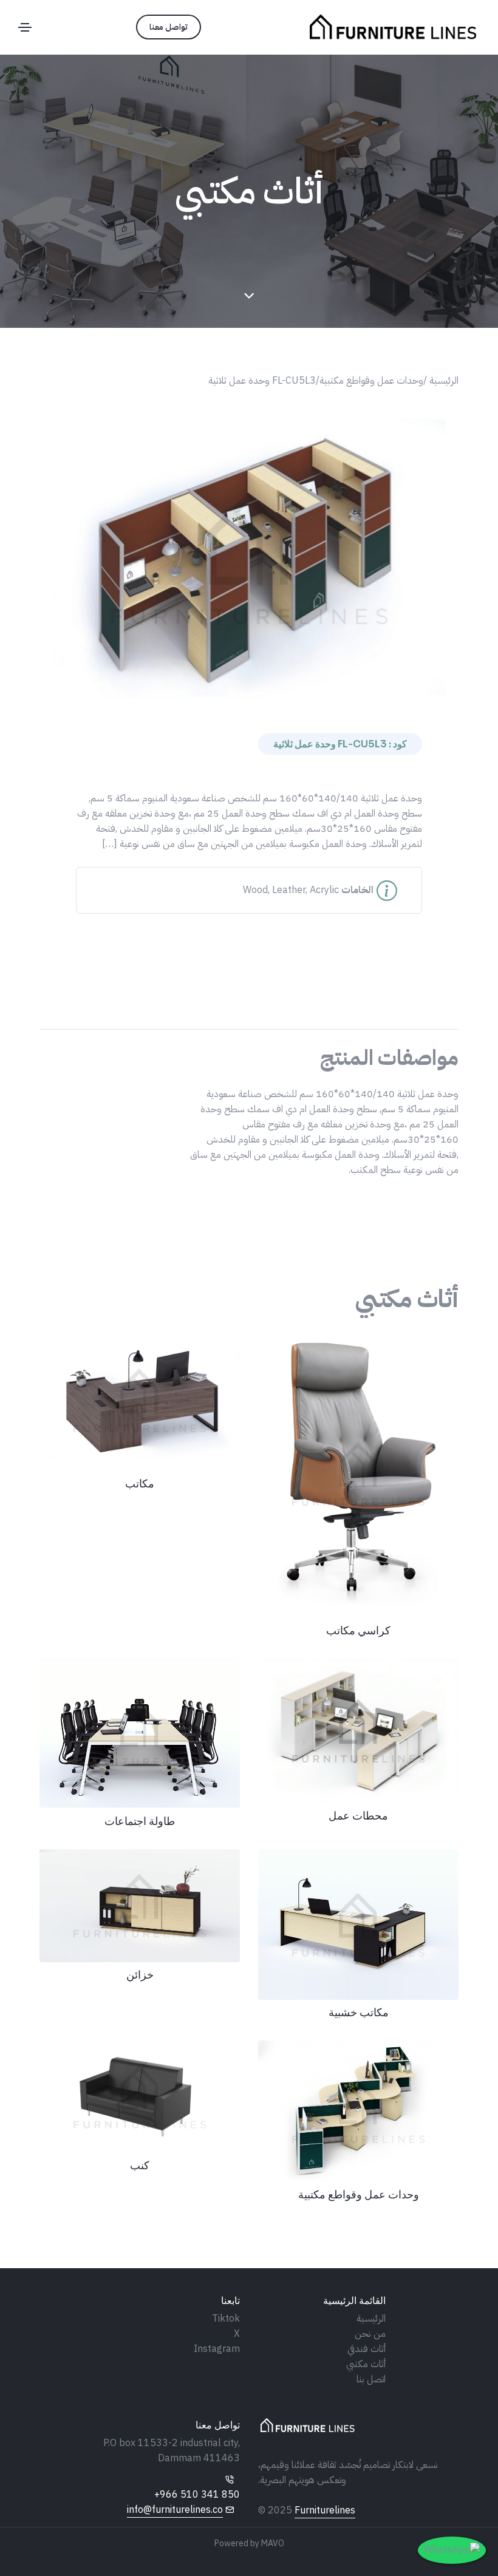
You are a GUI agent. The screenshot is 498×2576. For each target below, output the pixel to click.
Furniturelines (325, 2510)
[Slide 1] (260, 694)
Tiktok (226, 2319)
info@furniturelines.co (175, 2510)
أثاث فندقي (367, 2349)
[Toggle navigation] (25, 27)
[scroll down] (249, 296)
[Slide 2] (238, 694)
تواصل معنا (169, 27)
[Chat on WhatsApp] (452, 2550)
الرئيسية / (441, 381)
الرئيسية (371, 2319)
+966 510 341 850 (197, 2495)
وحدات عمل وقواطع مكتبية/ (370, 381)
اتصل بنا (371, 2379)
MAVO (273, 2544)
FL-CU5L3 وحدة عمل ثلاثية (262, 381)
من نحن (370, 2334)
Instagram (217, 2349)
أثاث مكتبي (366, 2364)
